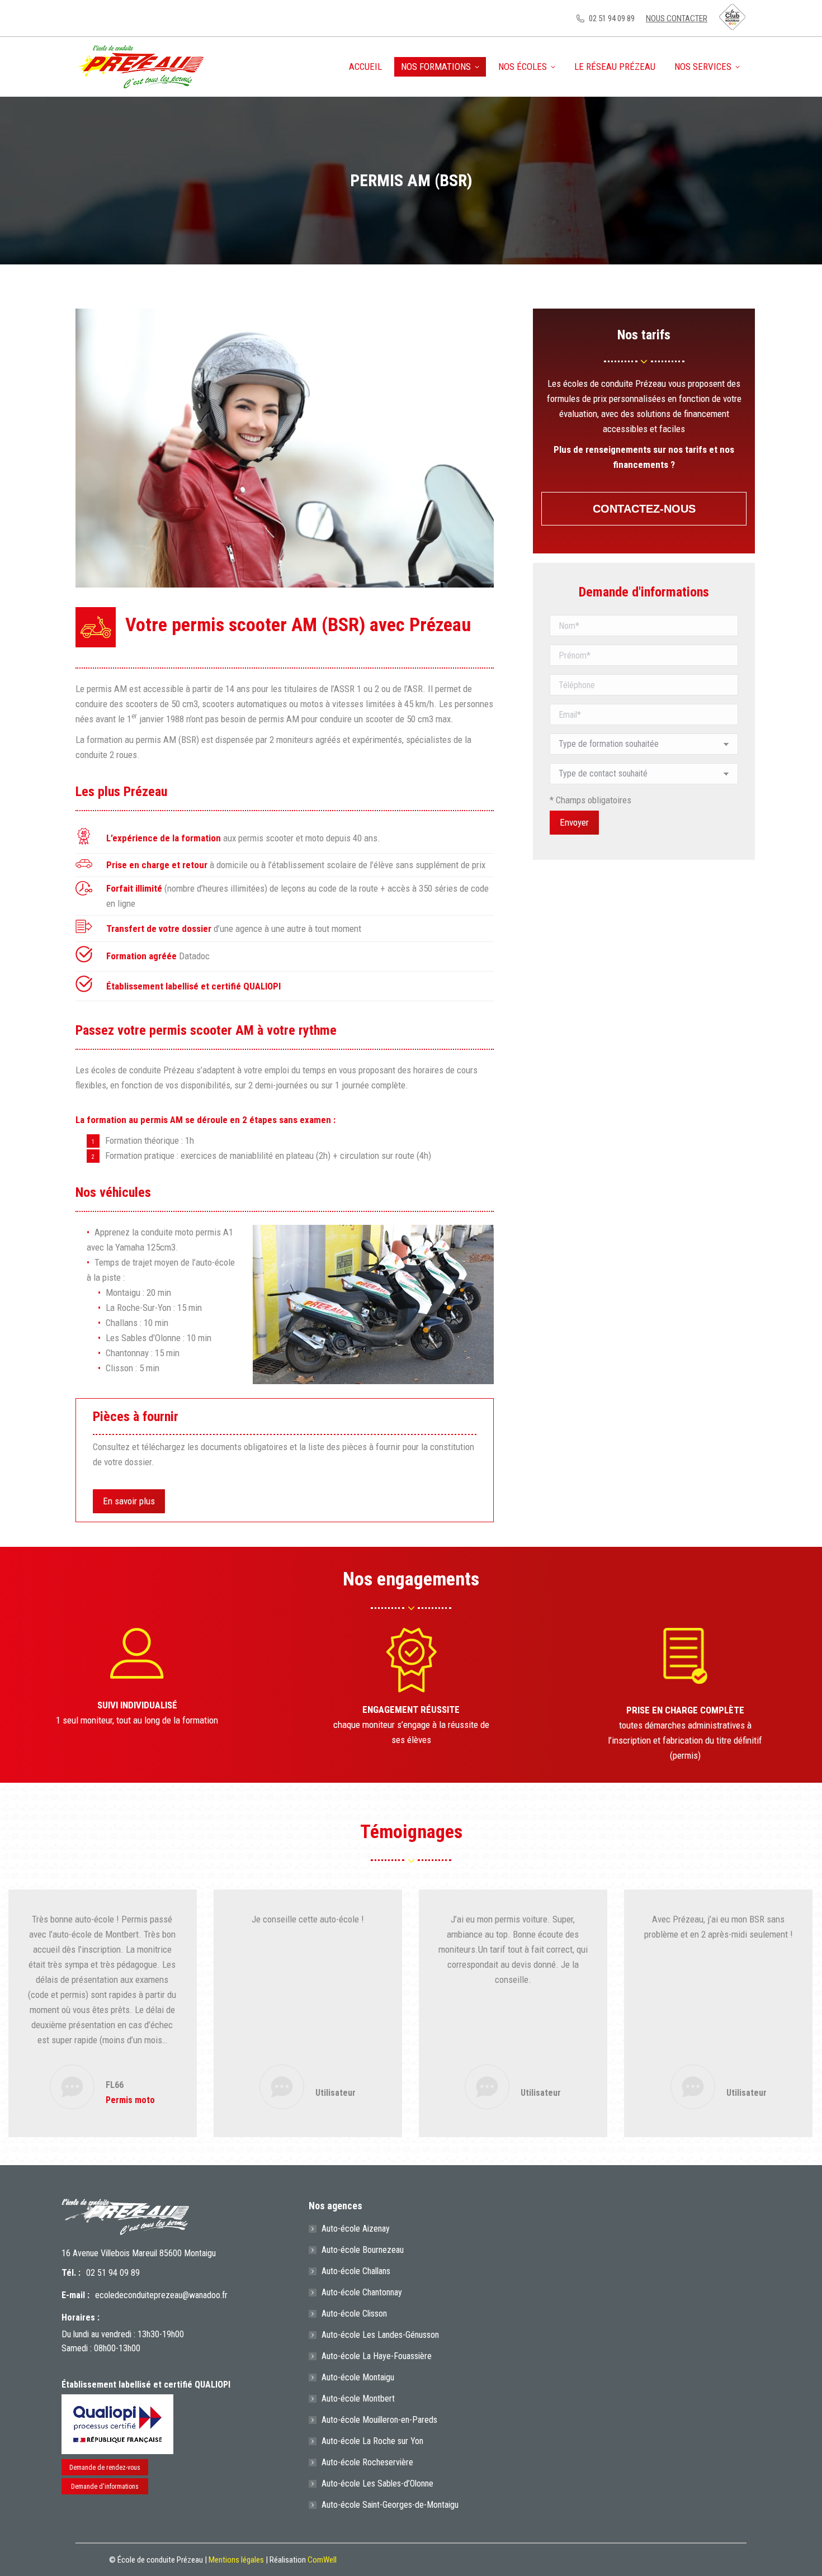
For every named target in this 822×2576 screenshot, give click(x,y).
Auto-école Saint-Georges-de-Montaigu (390, 2505)
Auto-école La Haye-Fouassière (377, 2356)
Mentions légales (236, 2560)
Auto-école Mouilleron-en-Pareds (379, 2420)
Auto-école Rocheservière (367, 2462)
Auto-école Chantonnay (362, 2292)
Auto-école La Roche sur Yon (372, 2441)
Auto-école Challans (356, 2271)
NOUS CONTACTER (677, 18)
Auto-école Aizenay (356, 2229)
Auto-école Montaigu (358, 2377)
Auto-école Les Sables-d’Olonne (377, 2483)
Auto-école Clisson (354, 2314)
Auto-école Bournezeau (363, 2250)
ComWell (322, 2560)
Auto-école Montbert (358, 2399)
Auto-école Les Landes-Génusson (380, 2335)
